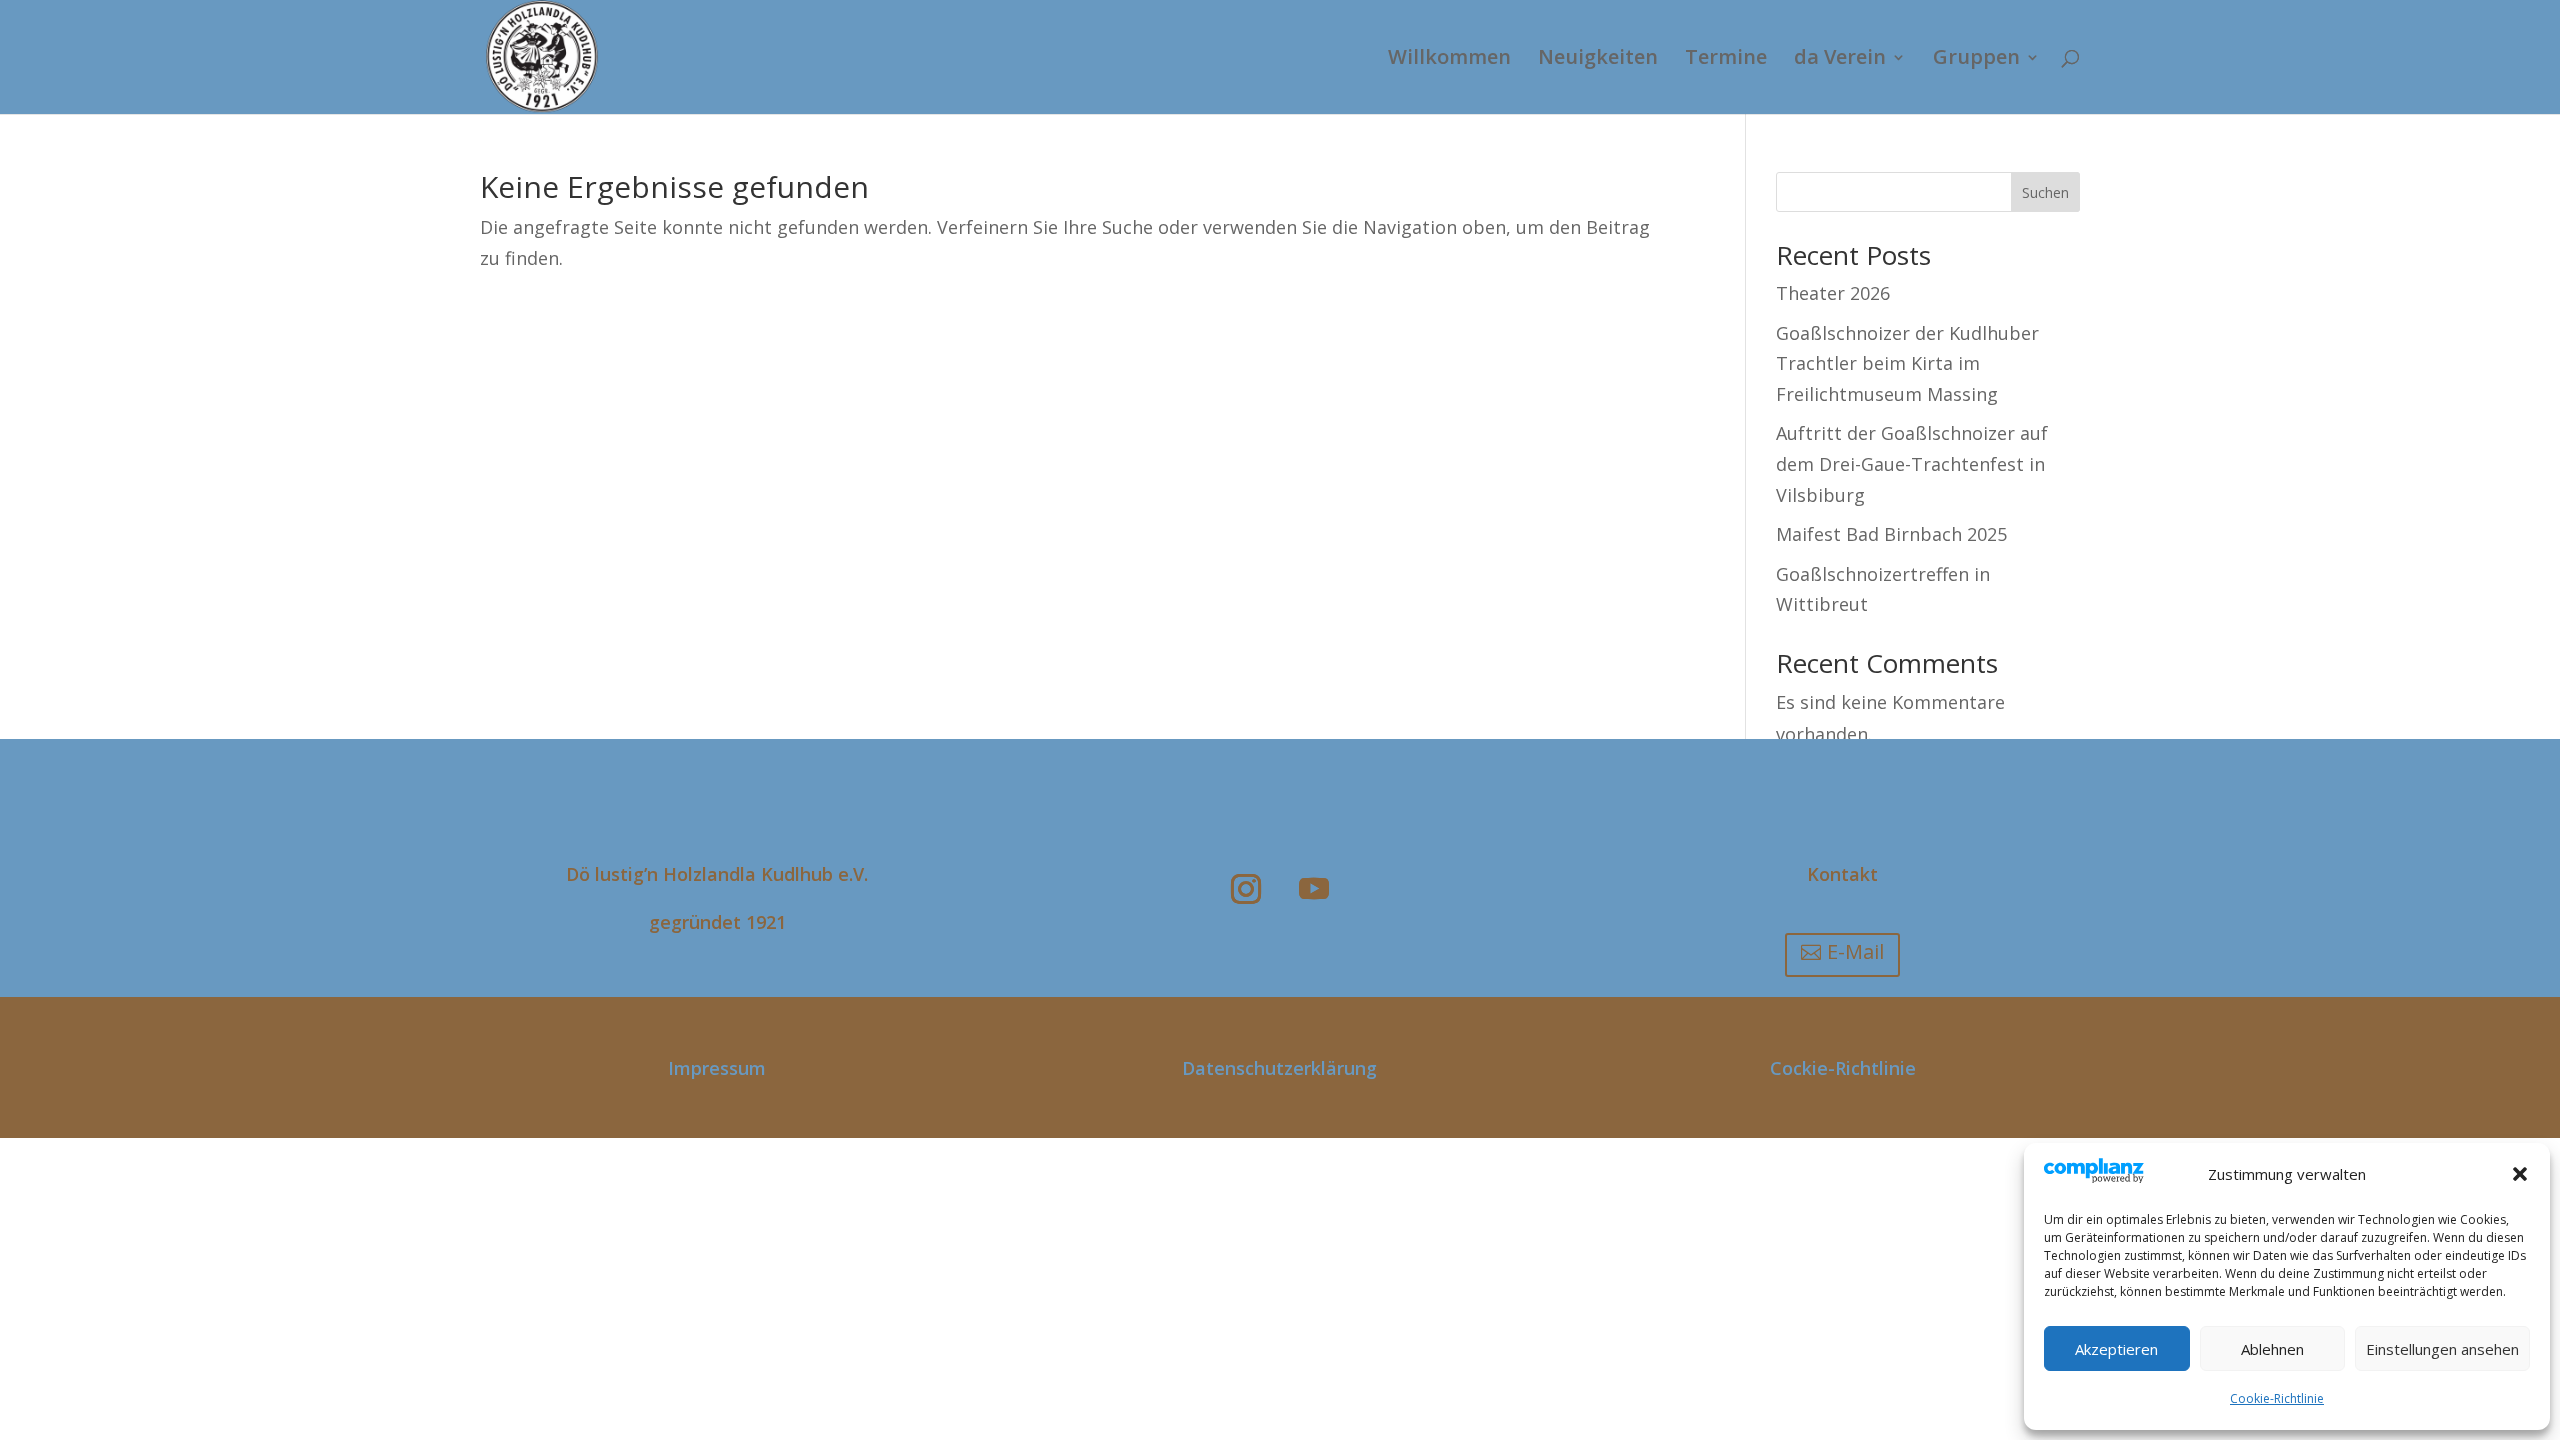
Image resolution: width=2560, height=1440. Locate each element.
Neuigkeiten (1598, 60)
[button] (2520, 1174)
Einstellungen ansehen (2442, 1349)
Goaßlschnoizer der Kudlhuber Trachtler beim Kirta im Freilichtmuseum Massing (1907, 363)
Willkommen (1449, 60)
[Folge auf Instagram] (1246, 889)
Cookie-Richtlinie (2277, 1398)
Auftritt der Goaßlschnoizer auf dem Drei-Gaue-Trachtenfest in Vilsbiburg (1912, 463)
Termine (1726, 60)
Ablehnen (2272, 1349)
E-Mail (1855, 951)
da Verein (1840, 60)
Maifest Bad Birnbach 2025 (1891, 534)
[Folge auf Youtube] (1314, 889)
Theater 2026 (1833, 293)
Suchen (2045, 192)
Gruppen (1976, 60)
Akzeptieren (2116, 1349)
